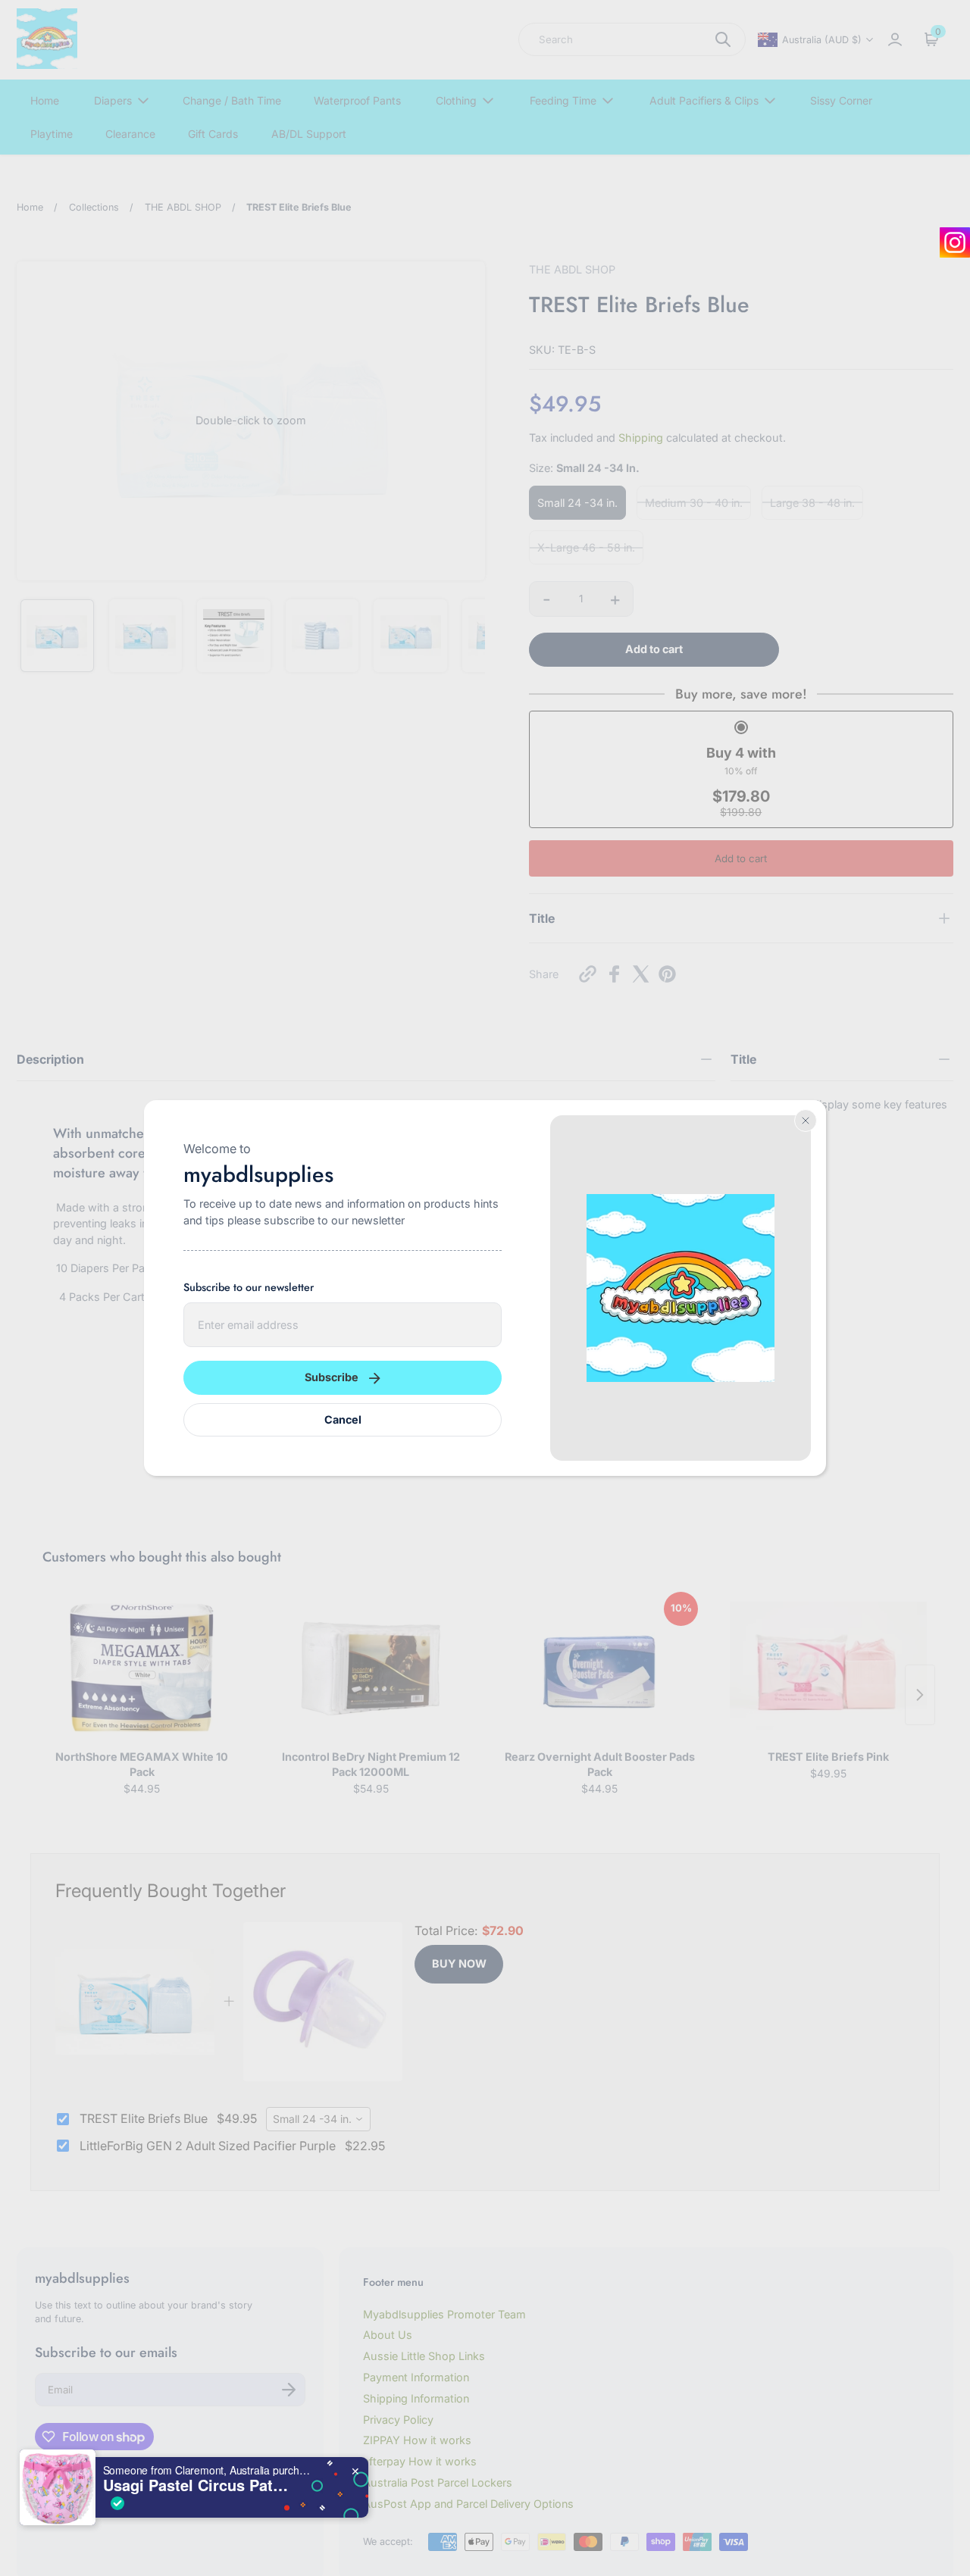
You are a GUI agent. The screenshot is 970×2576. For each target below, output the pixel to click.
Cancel (343, 1419)
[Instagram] (955, 242)
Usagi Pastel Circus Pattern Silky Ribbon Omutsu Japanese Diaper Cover (198, 2485)
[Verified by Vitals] (117, 2503)
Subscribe (332, 1377)
